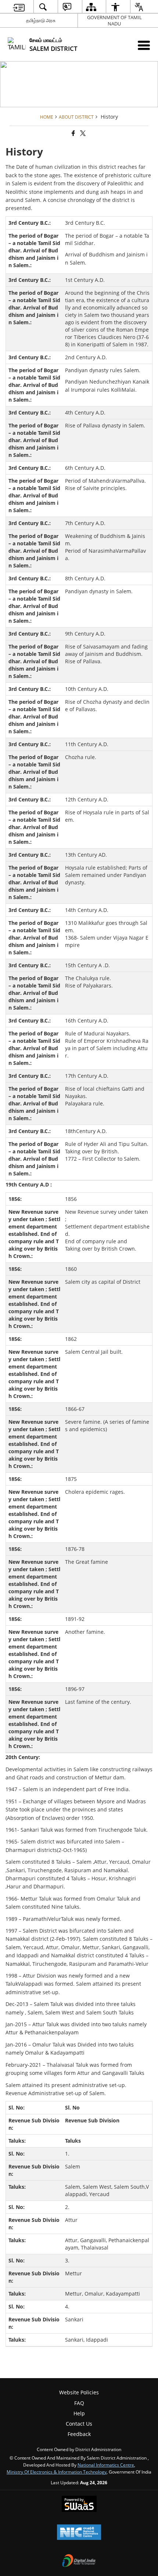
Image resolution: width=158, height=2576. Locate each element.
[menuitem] (19, 7)
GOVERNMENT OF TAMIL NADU (114, 20)
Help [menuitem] (79, 2413)
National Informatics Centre (106, 2465)
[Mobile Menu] (144, 45)
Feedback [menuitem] (79, 2434)
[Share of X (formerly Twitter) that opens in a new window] (82, 133)
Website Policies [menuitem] (79, 2392)
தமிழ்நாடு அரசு (41, 20)
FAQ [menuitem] (79, 2403)
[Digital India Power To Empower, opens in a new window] (79, 2561)
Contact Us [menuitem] (79, 2424)
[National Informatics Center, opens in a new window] (79, 2533)
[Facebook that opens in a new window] (73, 133)
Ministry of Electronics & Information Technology (57, 2472)
